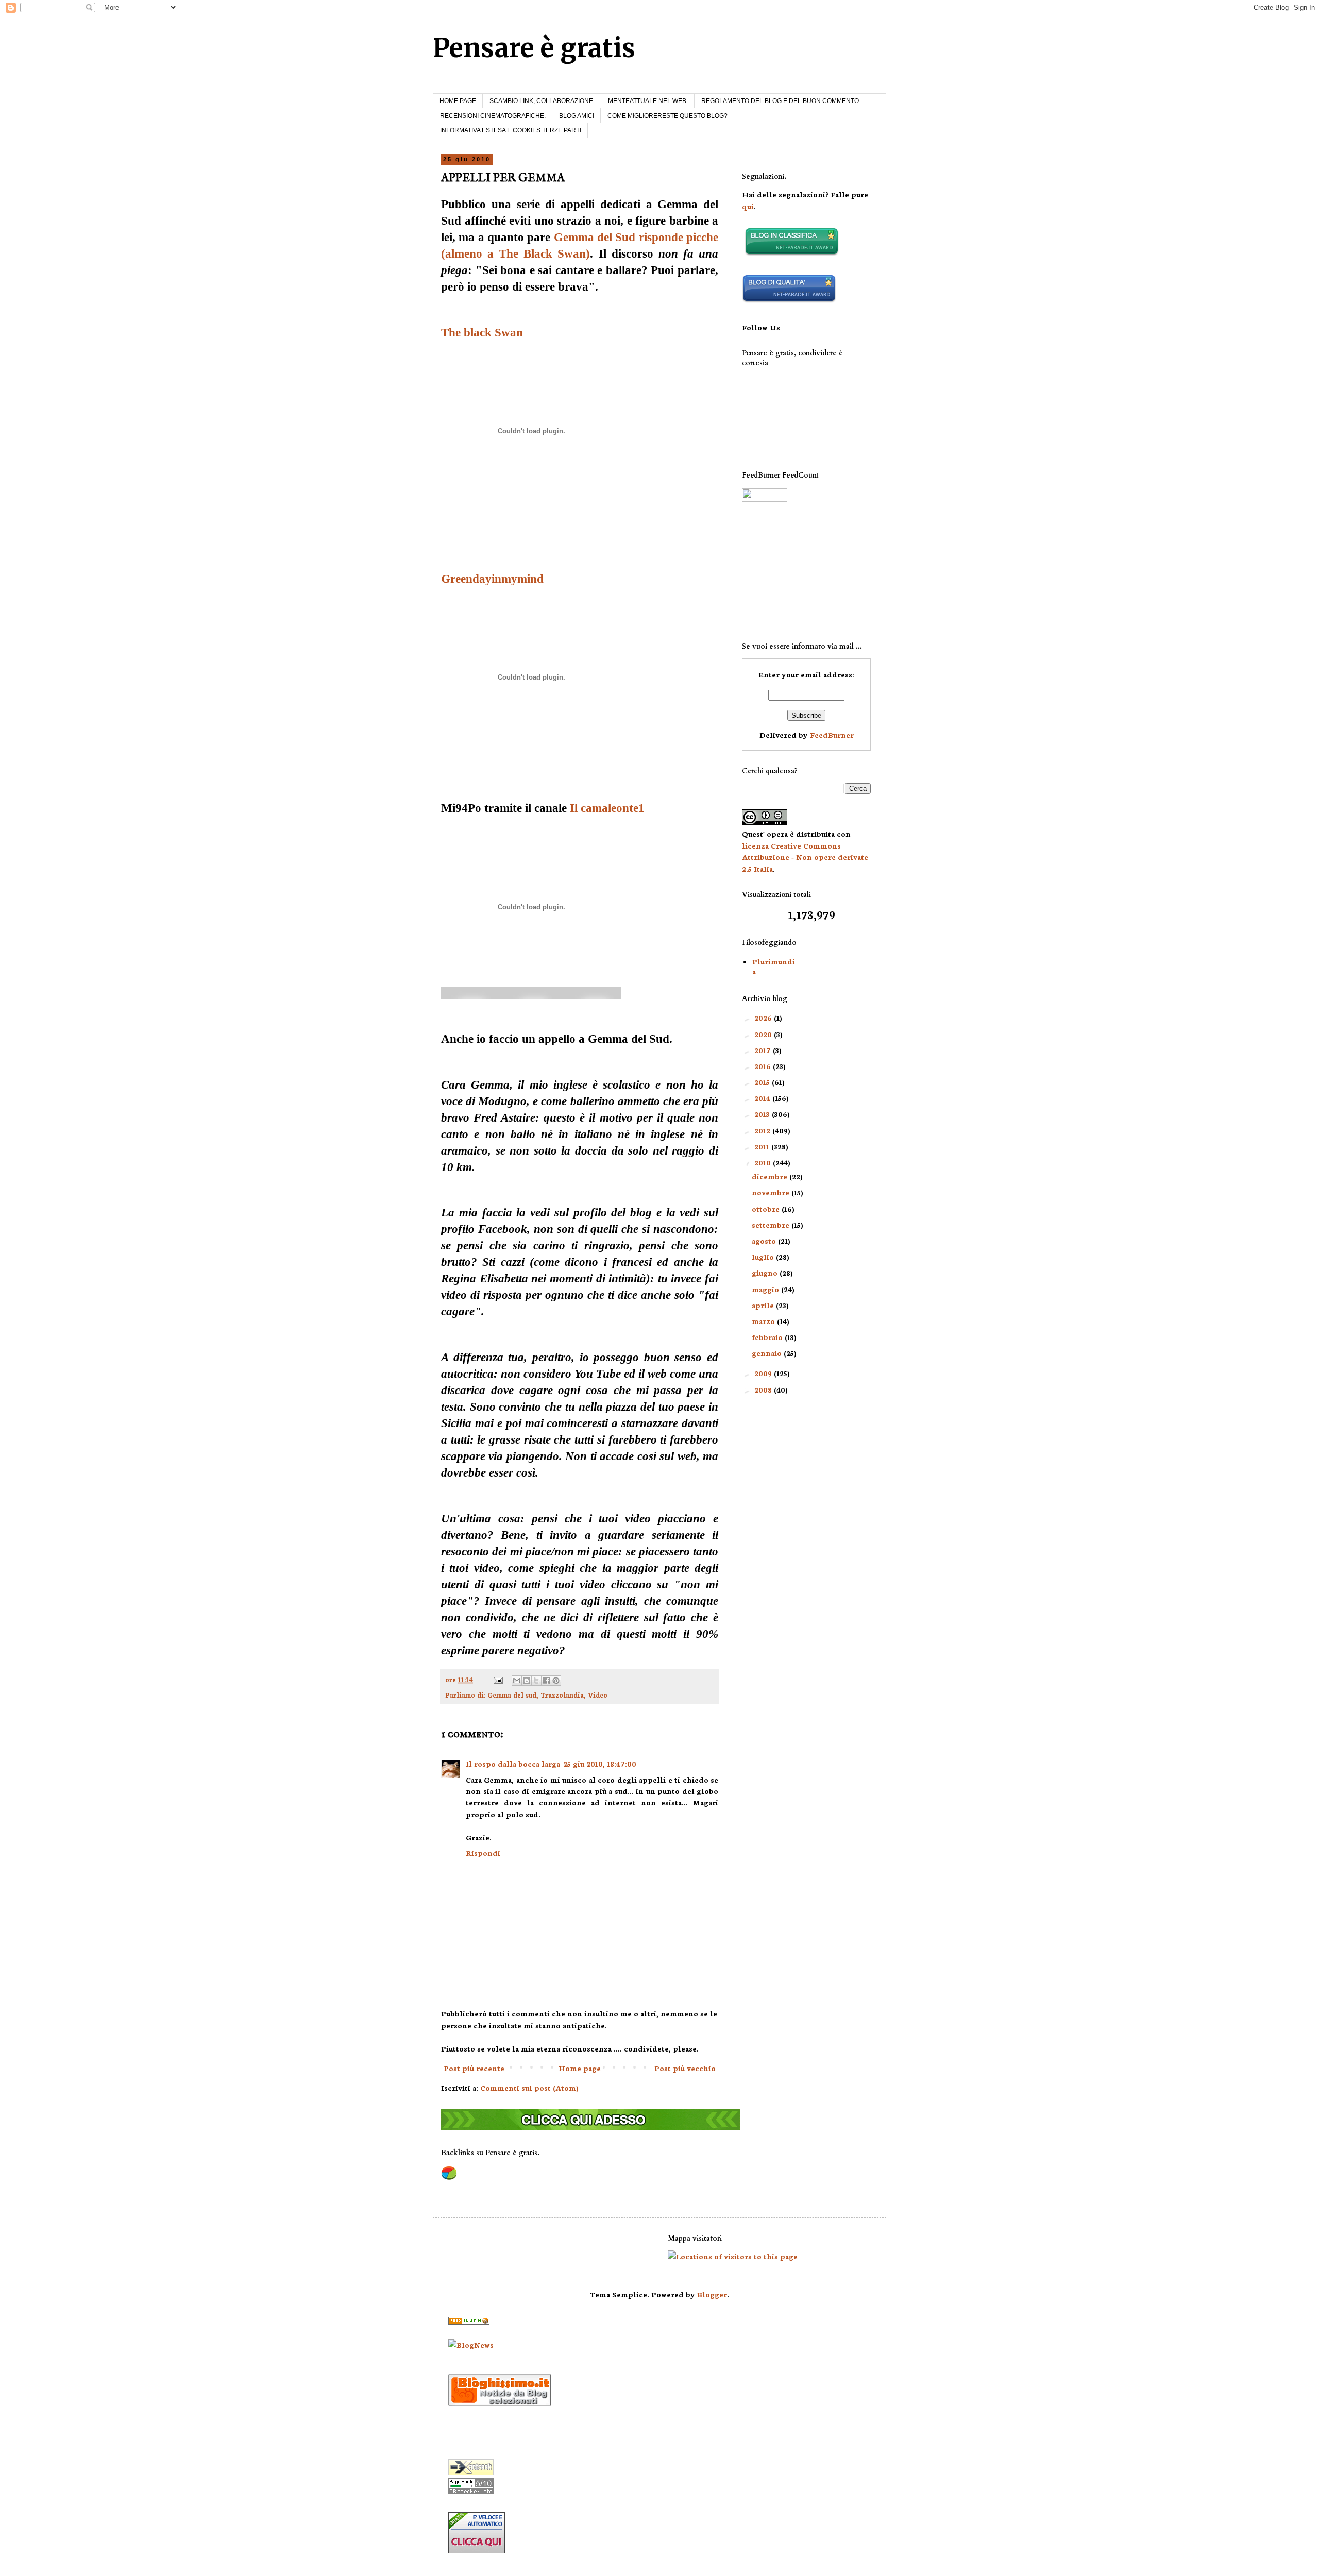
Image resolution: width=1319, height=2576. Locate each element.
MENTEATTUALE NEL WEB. (648, 101)
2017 (764, 1050)
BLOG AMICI (577, 116)
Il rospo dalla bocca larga (513, 1764)
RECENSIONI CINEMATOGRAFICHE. (493, 116)
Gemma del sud (512, 1694)
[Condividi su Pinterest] (556, 1681)
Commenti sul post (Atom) (529, 2088)
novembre (772, 1192)
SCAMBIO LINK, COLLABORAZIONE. (542, 101)
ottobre (767, 1209)
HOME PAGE (458, 101)
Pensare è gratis (534, 48)
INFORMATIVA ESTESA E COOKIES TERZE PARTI (511, 130)
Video (598, 1694)
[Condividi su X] (536, 1681)
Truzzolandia (562, 1694)
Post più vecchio (685, 2068)
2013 (763, 1114)
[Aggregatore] (500, 2403)
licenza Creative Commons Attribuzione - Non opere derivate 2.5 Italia (805, 857)
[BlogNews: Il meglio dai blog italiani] (471, 2345)
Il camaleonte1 (607, 808)
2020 (764, 1034)
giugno (766, 1273)
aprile (764, 1305)
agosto (765, 1241)
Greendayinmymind (492, 579)
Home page (580, 2068)
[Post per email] (497, 1679)
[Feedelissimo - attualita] (469, 2321)
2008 (764, 1389)
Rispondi (483, 1853)
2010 (764, 1162)
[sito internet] (789, 300)
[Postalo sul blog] (527, 1681)
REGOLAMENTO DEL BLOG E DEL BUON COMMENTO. (781, 101)
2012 (763, 1130)
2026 (764, 1018)
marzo (764, 1321)
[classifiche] (590, 2127)
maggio (766, 1289)
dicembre (771, 1176)
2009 (764, 1373)
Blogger (712, 2294)
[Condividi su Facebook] (546, 1681)
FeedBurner (832, 735)
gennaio (768, 1353)
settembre (772, 1225)
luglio (764, 1257)
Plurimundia (774, 966)
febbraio (768, 1337)
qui (748, 206)
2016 (764, 1066)
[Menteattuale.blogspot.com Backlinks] (449, 2178)
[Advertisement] (793, 572)
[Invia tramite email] (517, 1681)
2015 (763, 1082)
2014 (763, 1098)
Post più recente (474, 2068)
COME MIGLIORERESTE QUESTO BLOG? (667, 116)
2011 (763, 1146)
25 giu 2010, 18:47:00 (600, 1764)
